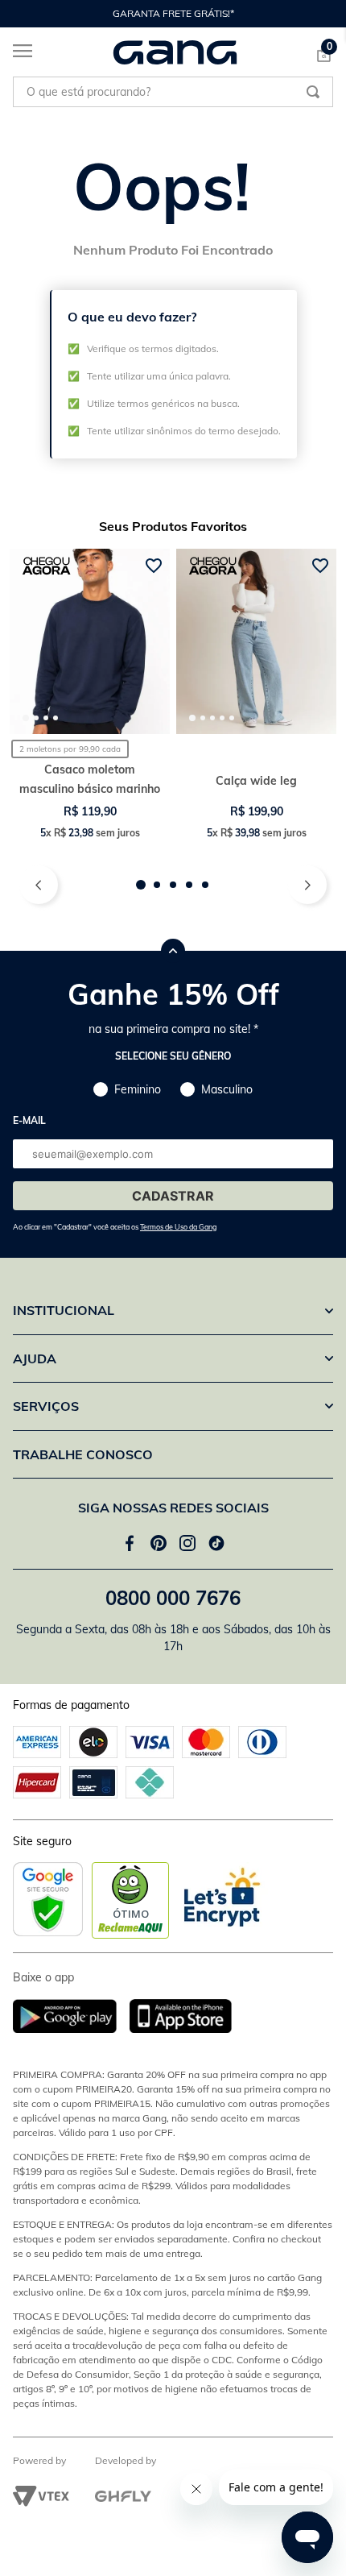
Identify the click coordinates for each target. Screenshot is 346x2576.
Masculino (227, 1089)
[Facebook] (130, 1543)
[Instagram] (187, 1543)
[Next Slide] (325, 14)
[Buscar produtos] (313, 92)
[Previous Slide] (21, 14)
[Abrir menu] (16, 54)
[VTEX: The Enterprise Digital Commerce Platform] (41, 2496)
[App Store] (181, 2017)
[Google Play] (71, 2017)
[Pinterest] (159, 1543)
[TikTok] (216, 1543)
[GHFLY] (123, 2496)
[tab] (26, 718)
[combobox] (173, 92)
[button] (141, 885)
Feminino (138, 1089)
